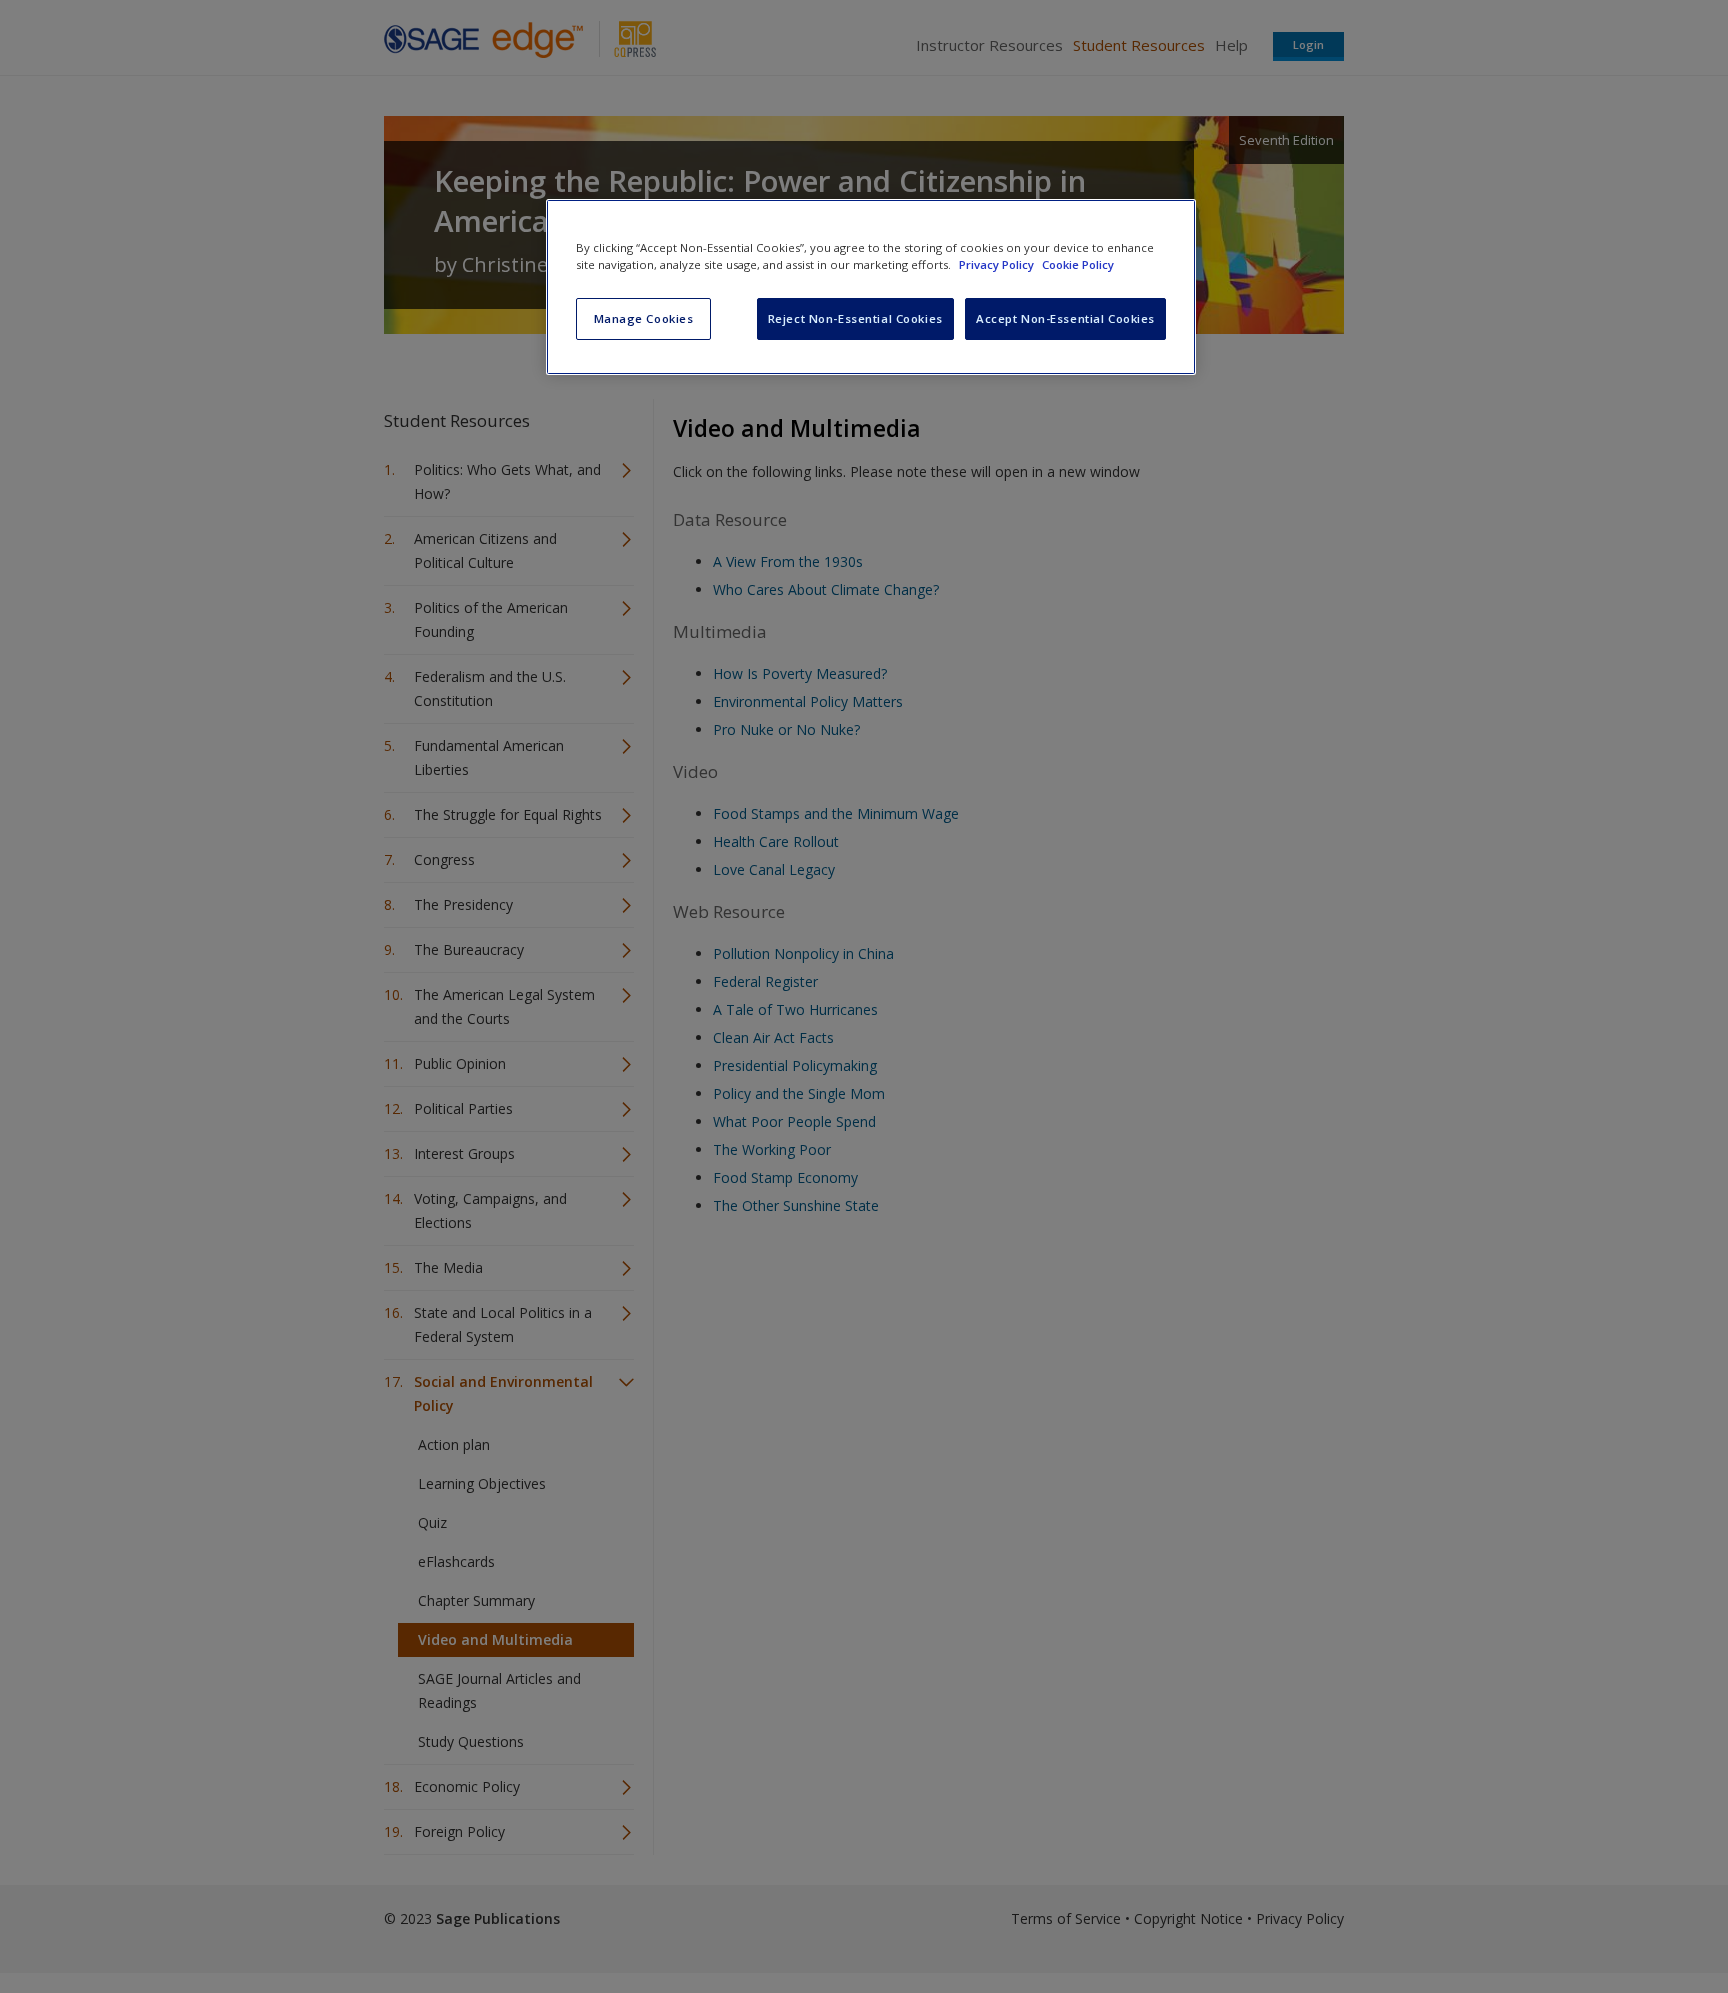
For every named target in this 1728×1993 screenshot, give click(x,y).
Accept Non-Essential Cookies (1065, 318)
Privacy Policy (998, 264)
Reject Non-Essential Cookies (855, 318)
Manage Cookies (644, 318)
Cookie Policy (1078, 264)
